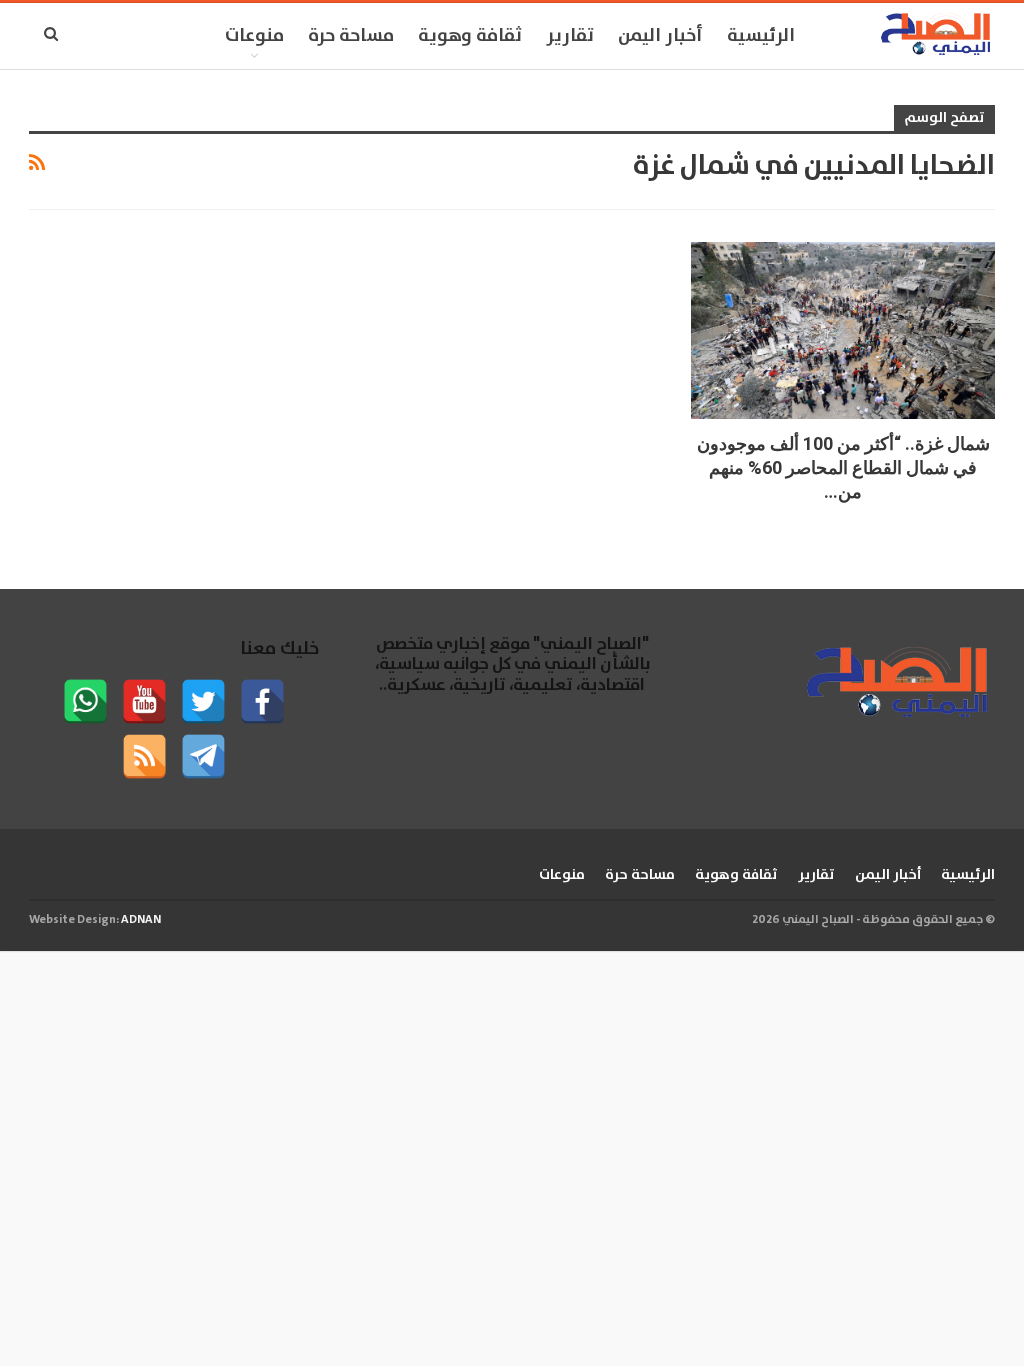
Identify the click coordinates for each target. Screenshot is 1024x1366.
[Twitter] (203, 701)
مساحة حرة (351, 36)
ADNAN (141, 919)
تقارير (570, 36)
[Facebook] (262, 701)
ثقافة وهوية (470, 36)
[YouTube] (144, 701)
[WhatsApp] (85, 701)
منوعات (254, 36)
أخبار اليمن (660, 36)
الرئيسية (761, 36)
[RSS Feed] (144, 756)
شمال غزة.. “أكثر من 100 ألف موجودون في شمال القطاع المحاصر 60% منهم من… (843, 467)
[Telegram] (203, 756)
